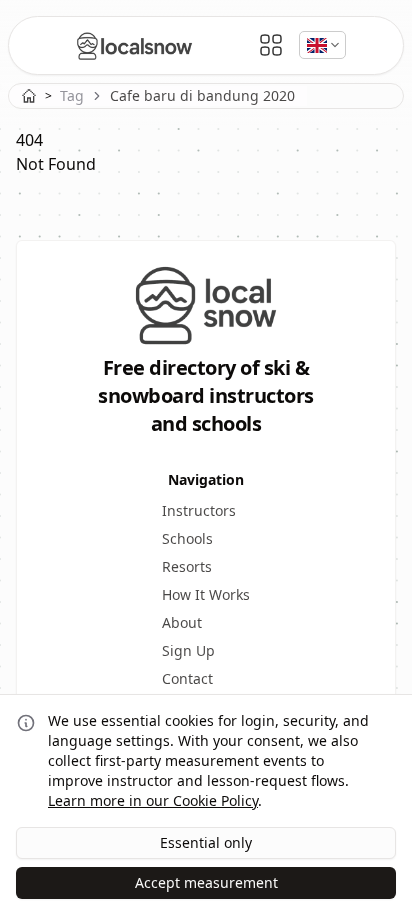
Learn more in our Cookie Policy (153, 800)
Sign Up (188, 650)
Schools (187, 538)
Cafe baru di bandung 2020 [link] (202, 95)
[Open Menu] (271, 45)
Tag (72, 95)
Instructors (199, 510)
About (182, 622)
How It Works (206, 594)
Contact (187, 678)
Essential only (206, 842)
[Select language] (322, 45)
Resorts (187, 566)
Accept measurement (206, 882)
